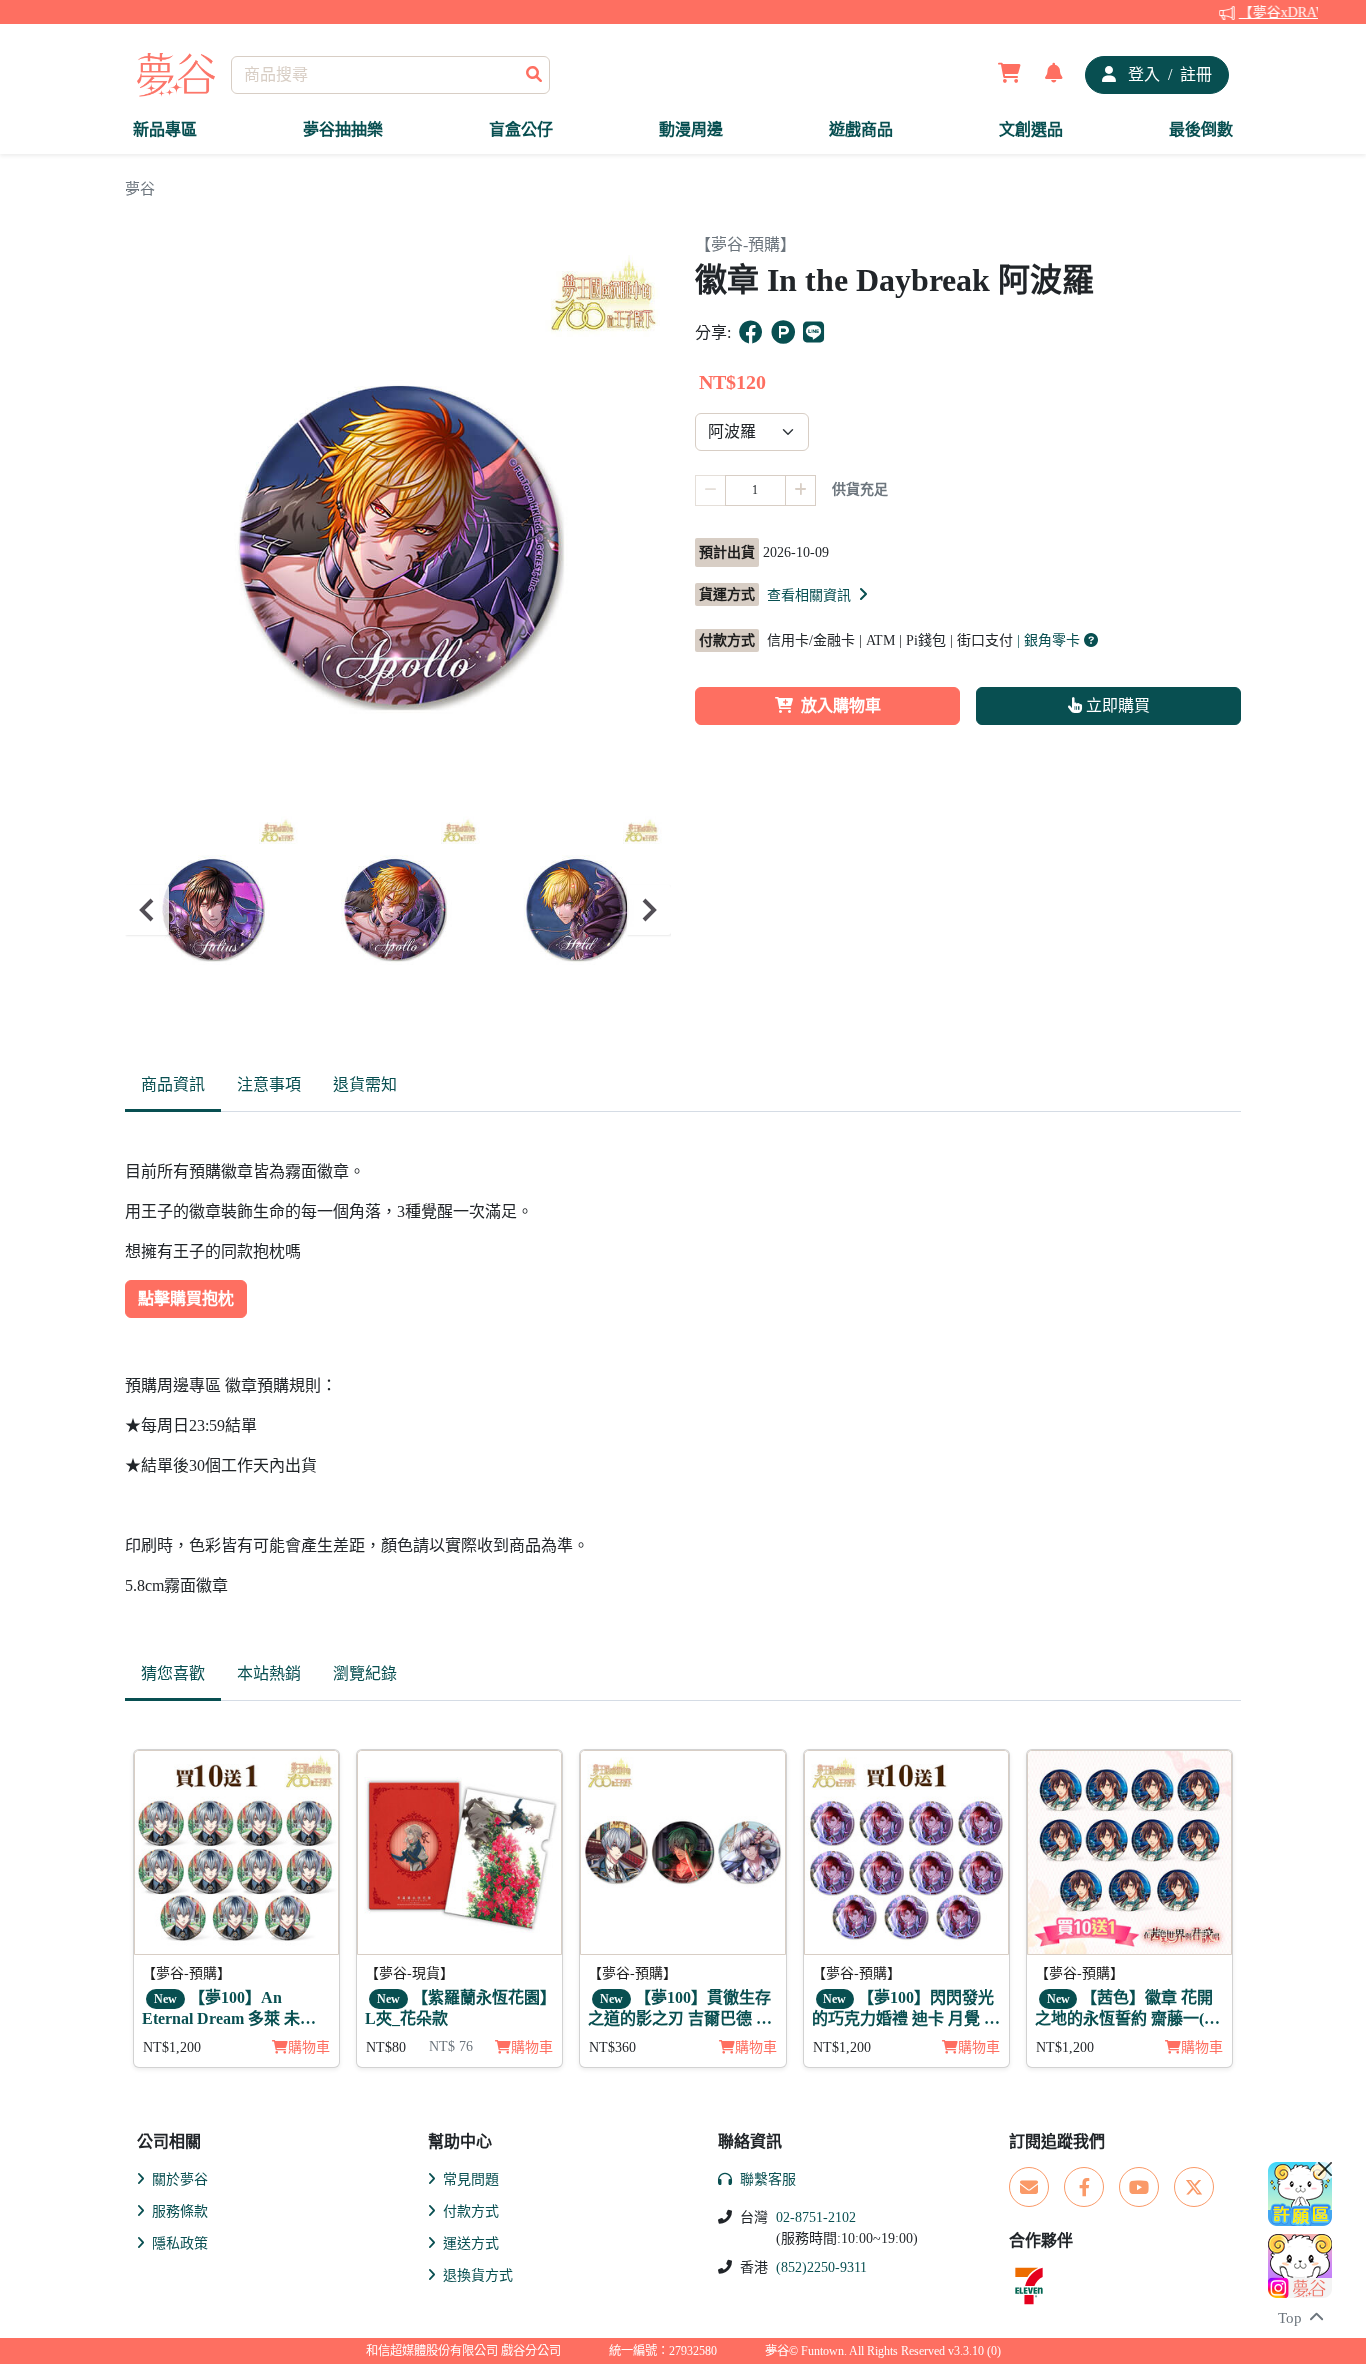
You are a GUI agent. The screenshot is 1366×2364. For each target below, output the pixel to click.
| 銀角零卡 (1050, 640)
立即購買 (1116, 705)
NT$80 (386, 2047)
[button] (819, 595)
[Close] (1325, 2169)
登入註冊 (1168, 74)
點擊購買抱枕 (186, 1298)
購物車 (309, 2047)
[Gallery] (398, 910)
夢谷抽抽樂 (343, 129)
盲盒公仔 (521, 129)
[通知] (1054, 75)
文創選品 (1031, 129)
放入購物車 (841, 705)
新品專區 (165, 129)
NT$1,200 (172, 2047)
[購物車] (1009, 75)
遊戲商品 (861, 129)
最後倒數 (1201, 129)
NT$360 (612, 2047)
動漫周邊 (691, 129)
